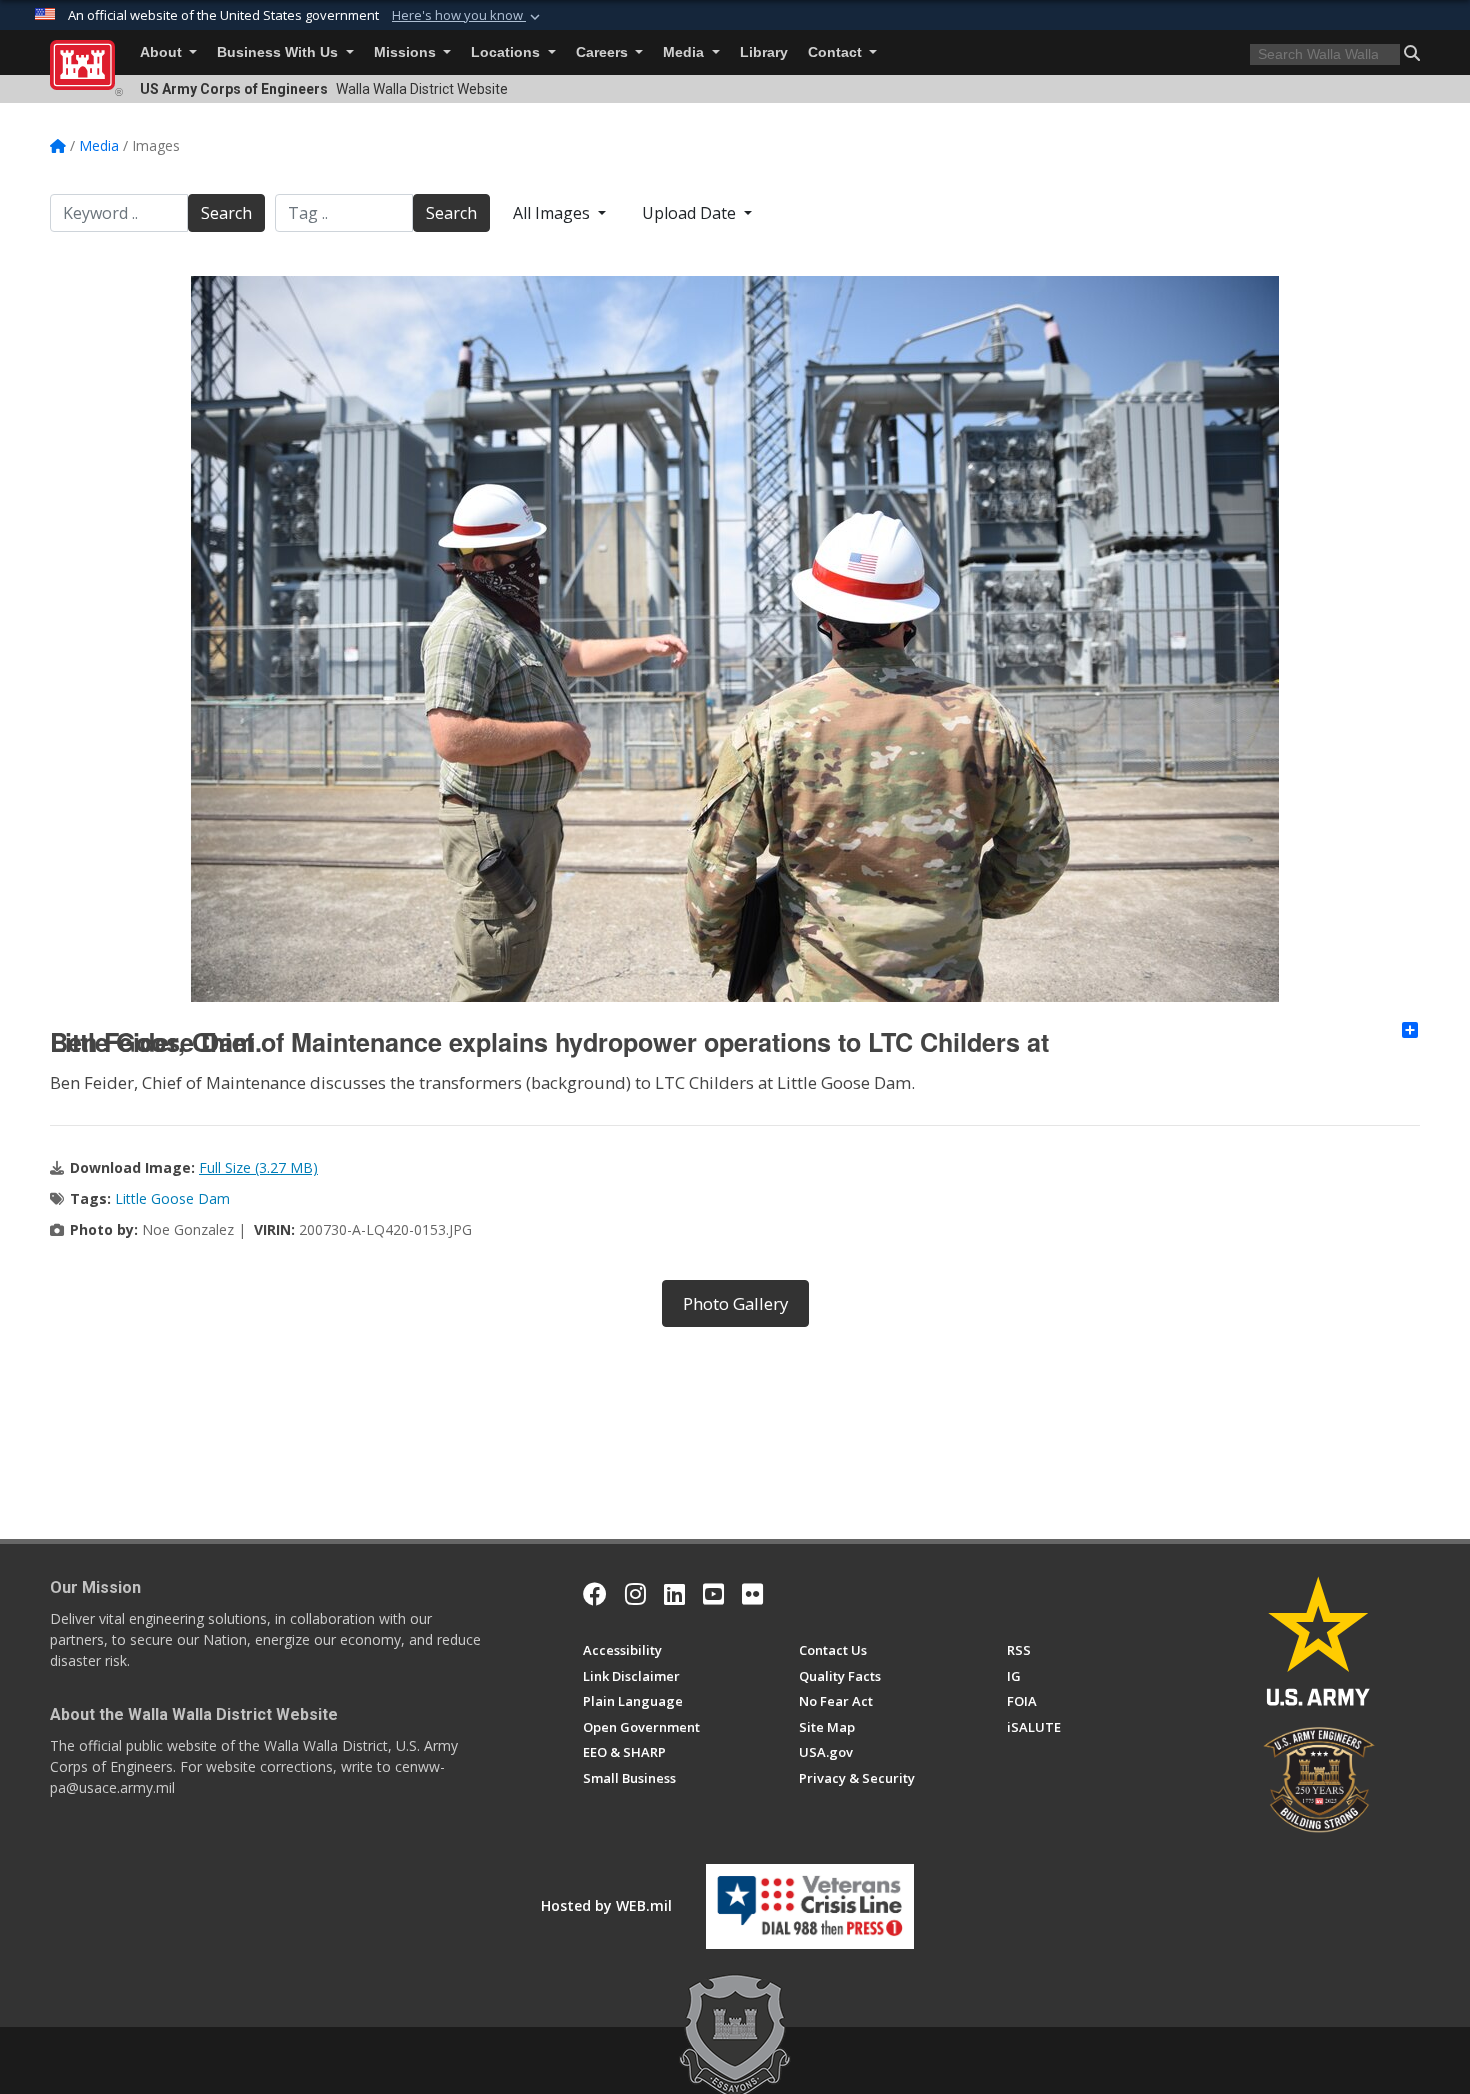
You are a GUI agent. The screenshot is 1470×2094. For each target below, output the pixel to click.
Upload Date (691, 213)
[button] (468, 16)
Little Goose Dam (172, 1198)
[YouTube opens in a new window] (713, 1594)
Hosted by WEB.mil (606, 1905)
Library (764, 52)
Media (685, 52)
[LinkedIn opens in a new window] (674, 1594)
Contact (837, 52)
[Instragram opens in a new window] (635, 1594)
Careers (604, 52)
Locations (507, 52)
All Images (553, 213)
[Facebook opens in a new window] (595, 1594)
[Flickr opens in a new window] (752, 1594)
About (163, 52)
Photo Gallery (735, 1303)
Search (226, 213)
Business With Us (279, 52)
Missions (407, 52)
